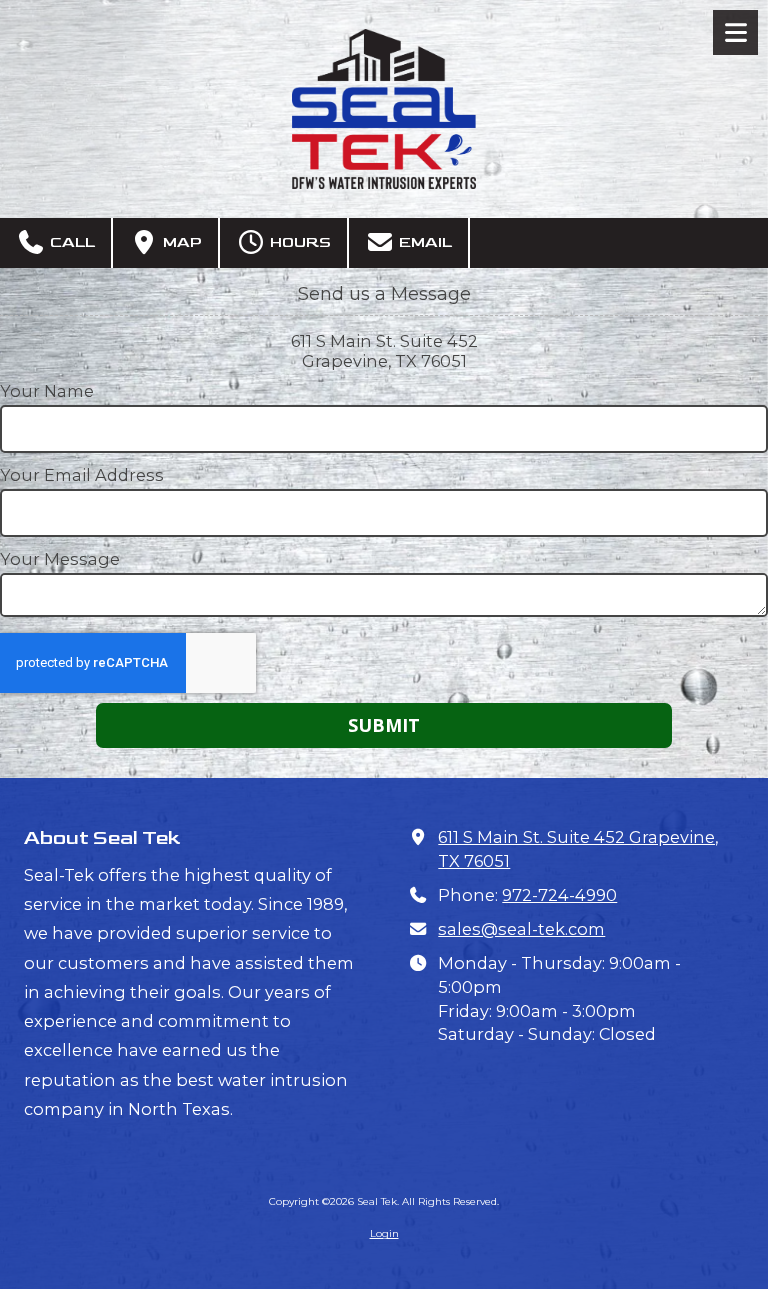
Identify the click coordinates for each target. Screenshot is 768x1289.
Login (384, 1233)
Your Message (60, 559)
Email (423, 242)
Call (70, 242)
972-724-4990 (559, 895)
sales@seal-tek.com (521, 929)
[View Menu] (735, 32)
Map (180, 242)
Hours (298, 242)
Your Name (47, 391)
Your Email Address (82, 475)
